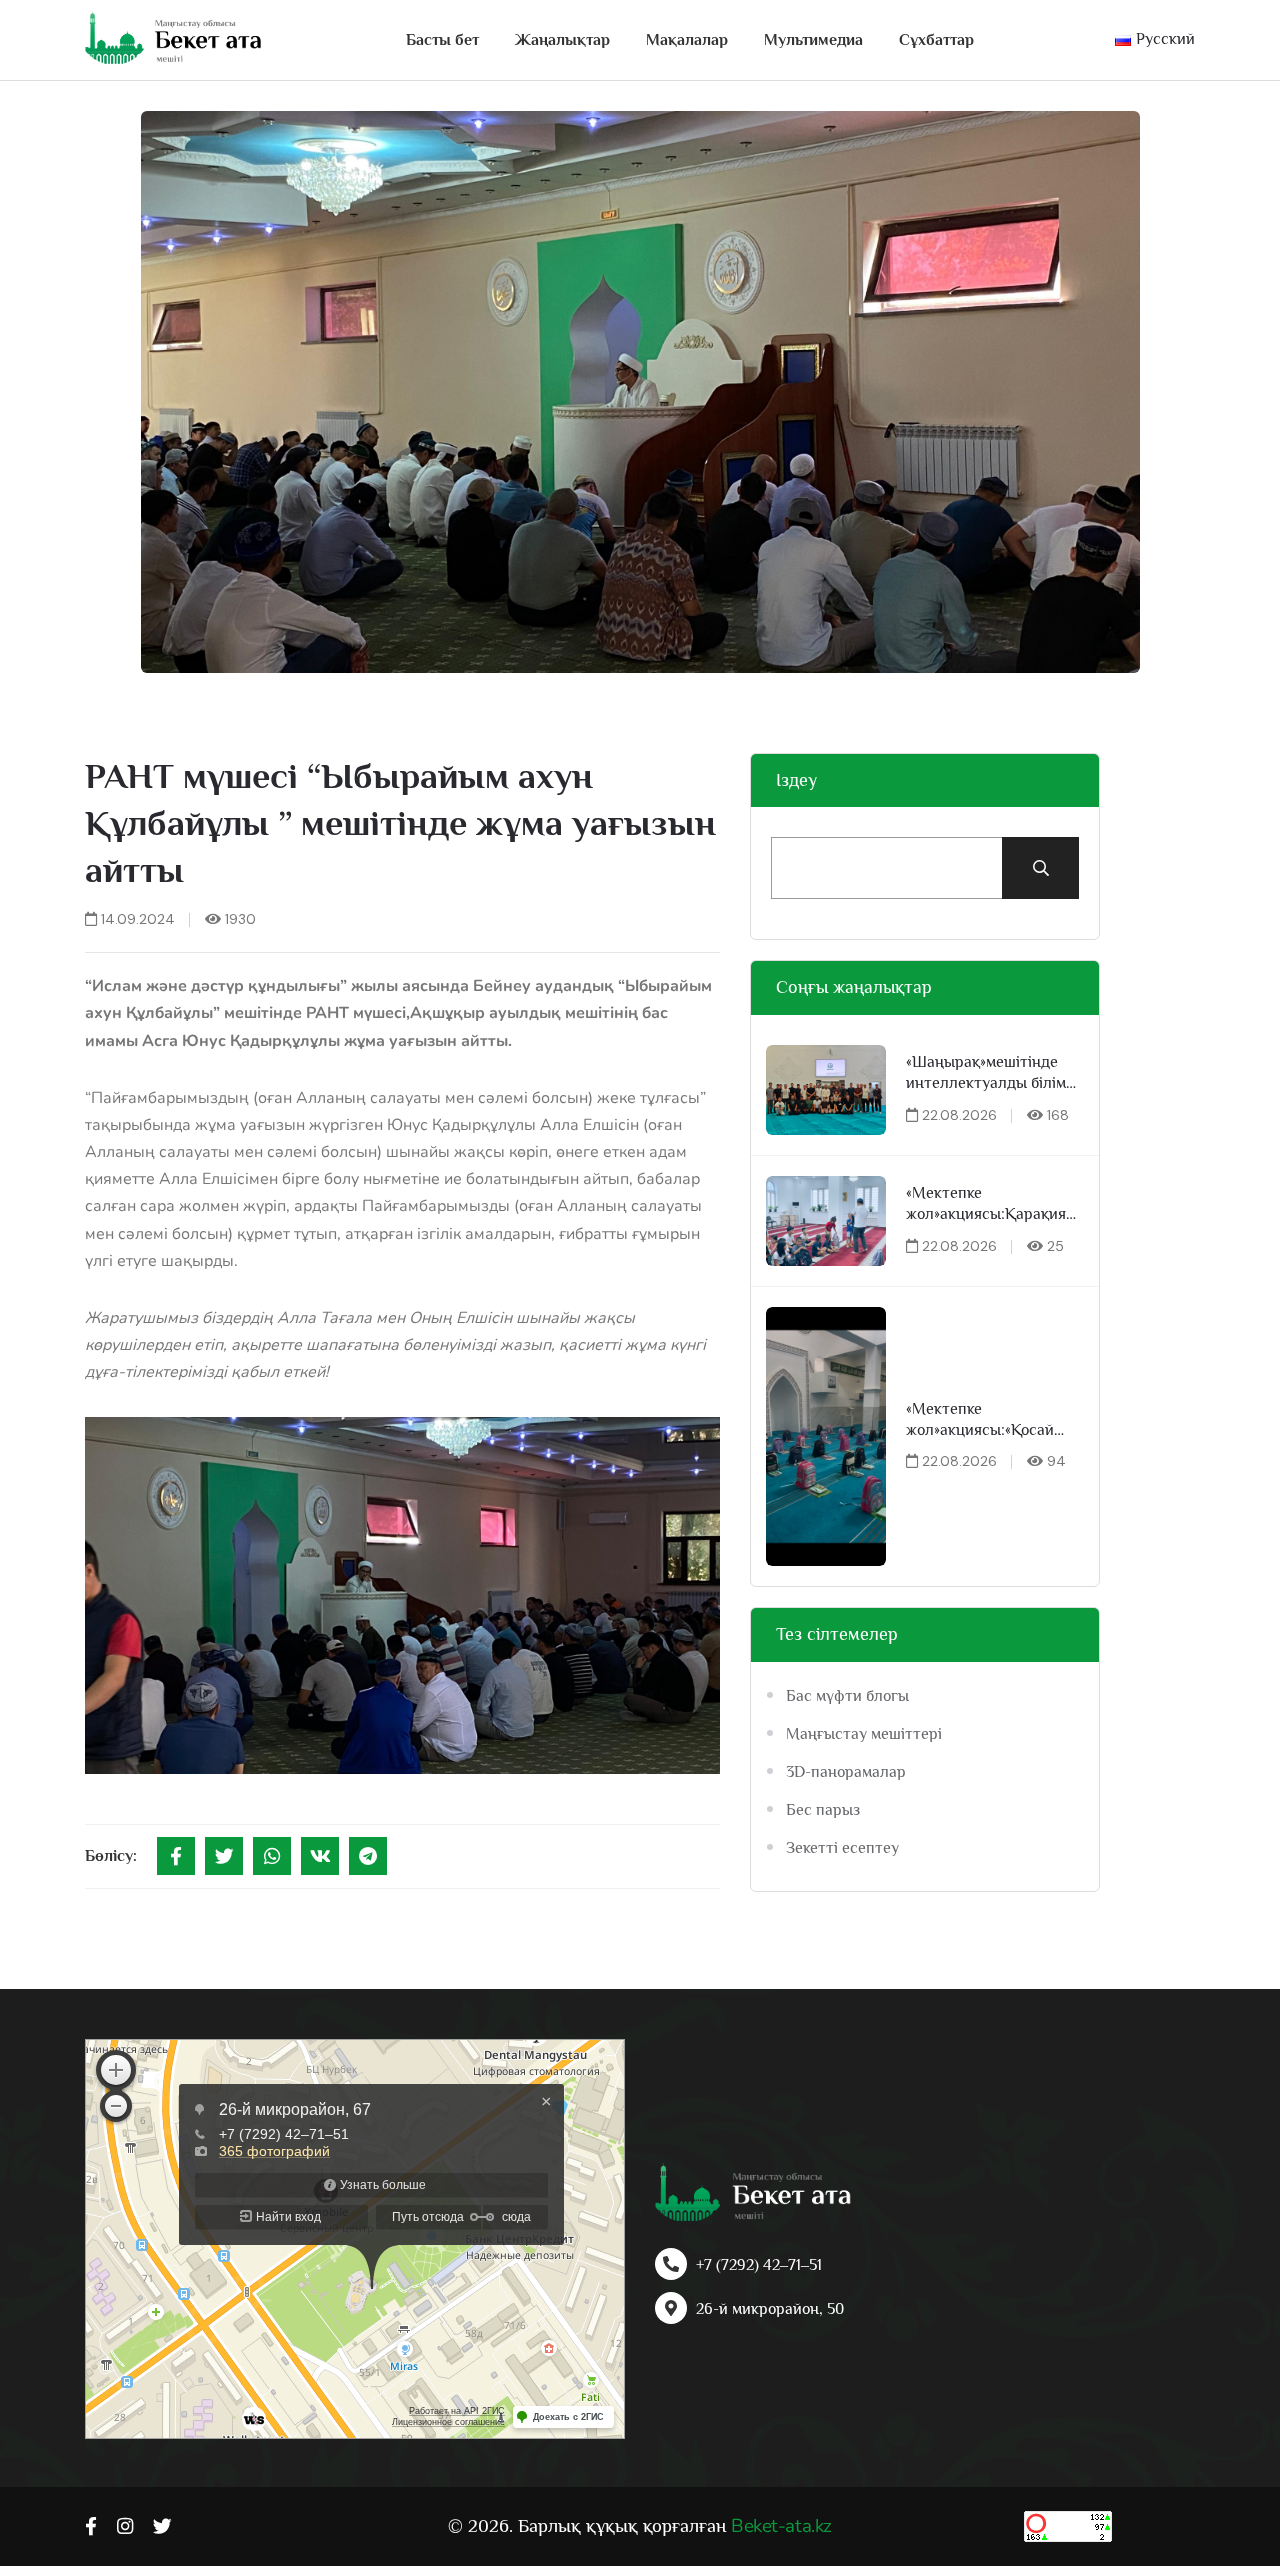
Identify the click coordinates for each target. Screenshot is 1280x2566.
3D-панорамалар (846, 1772)
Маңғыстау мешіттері (864, 1734)
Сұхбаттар (936, 40)
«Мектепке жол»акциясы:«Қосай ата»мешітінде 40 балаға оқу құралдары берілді (994, 1420)
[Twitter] (224, 1856)
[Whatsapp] (272, 1856)
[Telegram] (368, 1856)
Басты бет (442, 40)
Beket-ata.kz (781, 2526)
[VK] (320, 1856)
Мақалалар (687, 40)
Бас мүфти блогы (847, 1696)
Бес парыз (823, 1810)
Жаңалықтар (562, 40)
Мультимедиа (813, 40)
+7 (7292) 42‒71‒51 (759, 2265)
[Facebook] (176, 1856)
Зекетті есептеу (842, 1848)
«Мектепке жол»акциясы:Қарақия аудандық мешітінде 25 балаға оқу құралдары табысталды (989, 1204)
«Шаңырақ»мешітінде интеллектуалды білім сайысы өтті (986, 1073)
